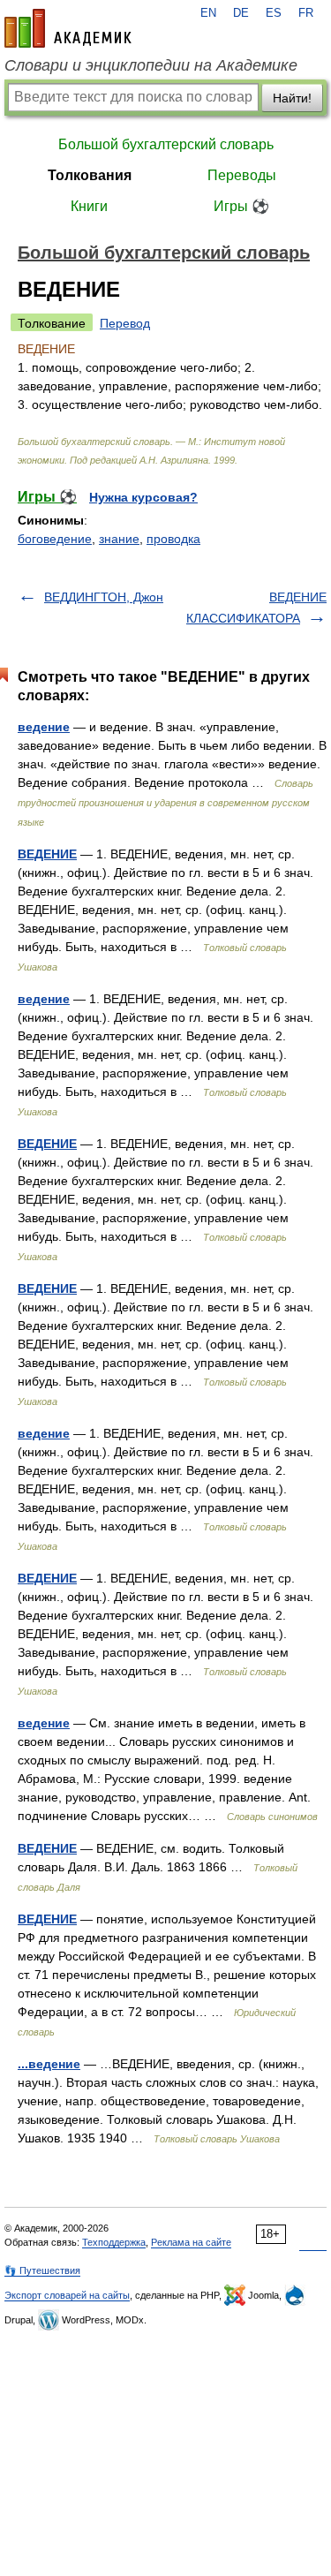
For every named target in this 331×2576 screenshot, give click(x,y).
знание (119, 539)
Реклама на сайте (191, 2242)
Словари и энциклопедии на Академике (151, 65)
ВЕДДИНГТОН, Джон (104, 597)
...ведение (49, 2064)
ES (274, 13)
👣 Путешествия (42, 2270)
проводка (173, 539)
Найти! (292, 98)
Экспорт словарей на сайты (67, 2295)
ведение (44, 727)
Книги (89, 206)
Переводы (242, 175)
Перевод (125, 323)
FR (306, 13)
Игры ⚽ (241, 206)
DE (241, 13)
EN (208, 13)
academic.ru (68, 28)
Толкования (90, 175)
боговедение (55, 539)
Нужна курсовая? (143, 497)
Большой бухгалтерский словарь (166, 144)
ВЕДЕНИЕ (47, 854)
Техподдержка (114, 2242)
